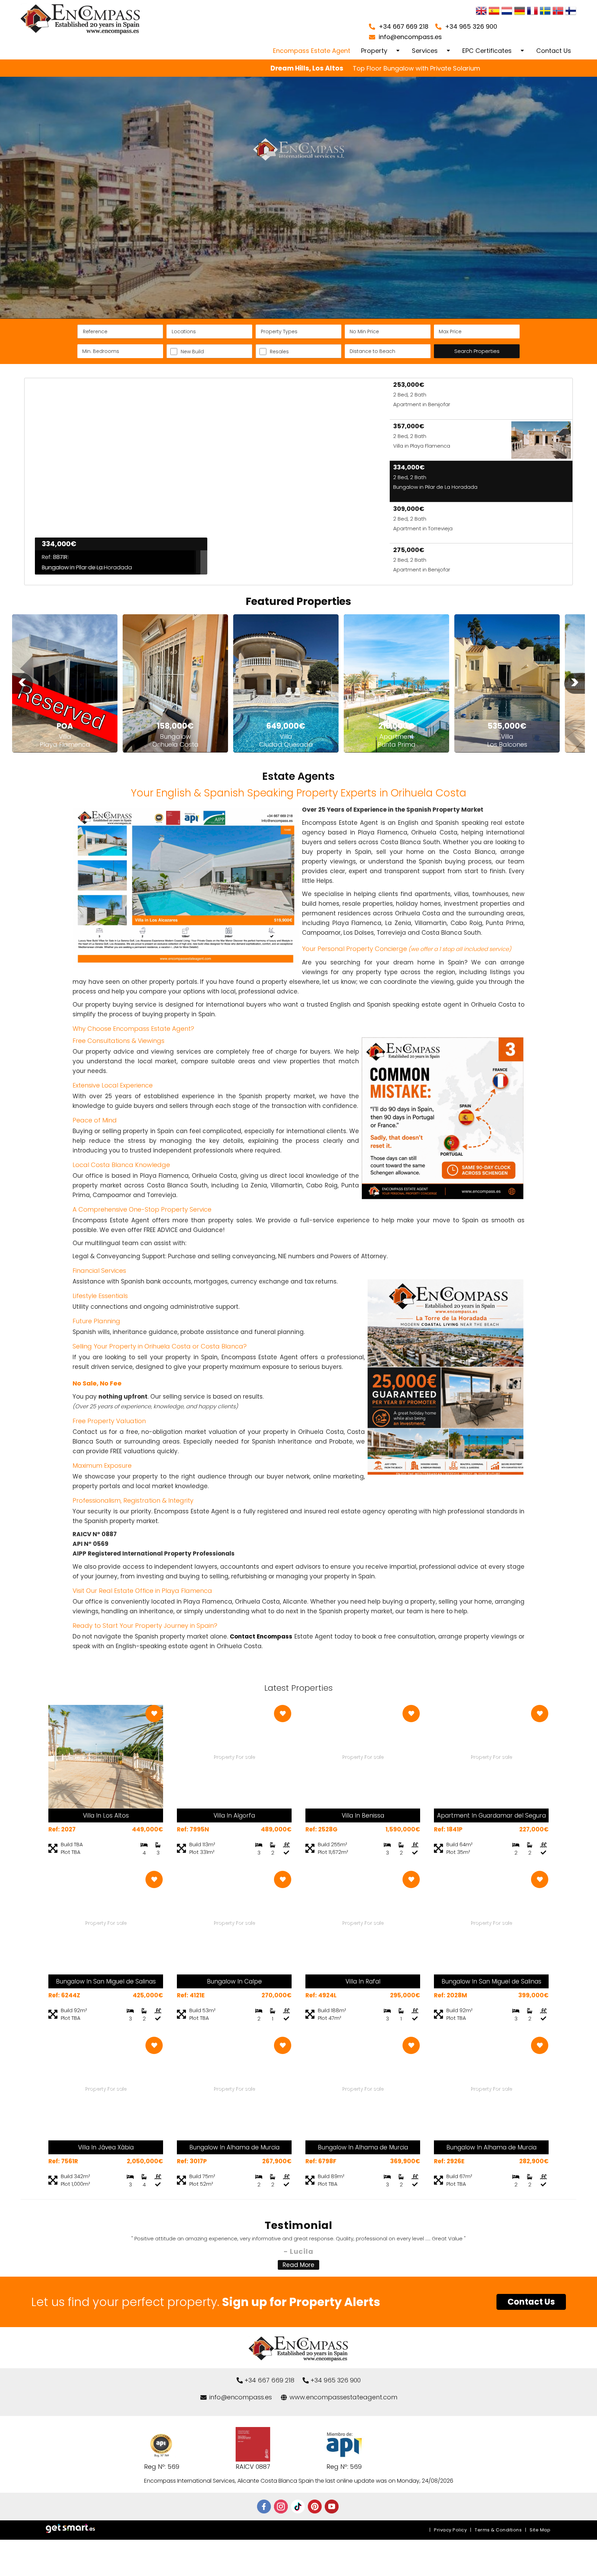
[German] (520, 12)
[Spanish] (494, 12)
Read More (298, 2265)
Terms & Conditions (498, 2530)
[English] (481, 12)
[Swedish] (545, 12)
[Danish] (571, 12)
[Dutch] (507, 12)
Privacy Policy (450, 2530)
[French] (532, 12)
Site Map (540, 2530)
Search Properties (477, 351)
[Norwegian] (558, 12)
